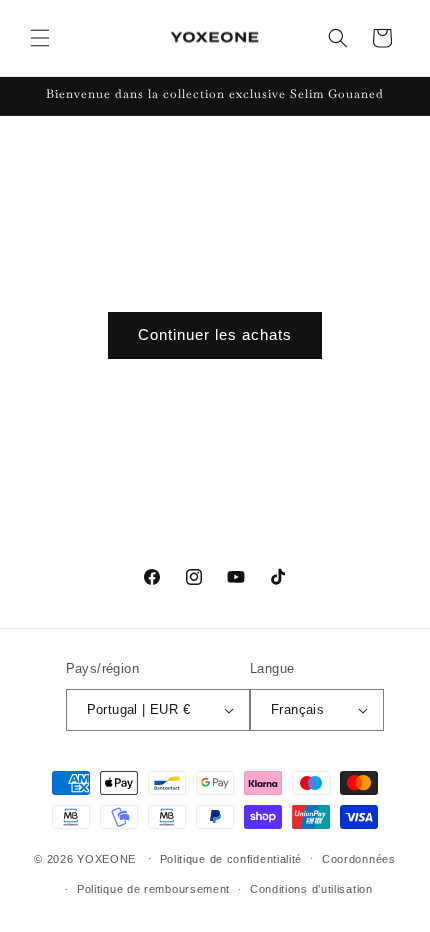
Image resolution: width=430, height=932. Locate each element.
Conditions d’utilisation (311, 889)
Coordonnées (359, 859)
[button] (40, 38)
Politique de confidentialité (231, 859)
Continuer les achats (215, 334)
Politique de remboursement (153, 889)
